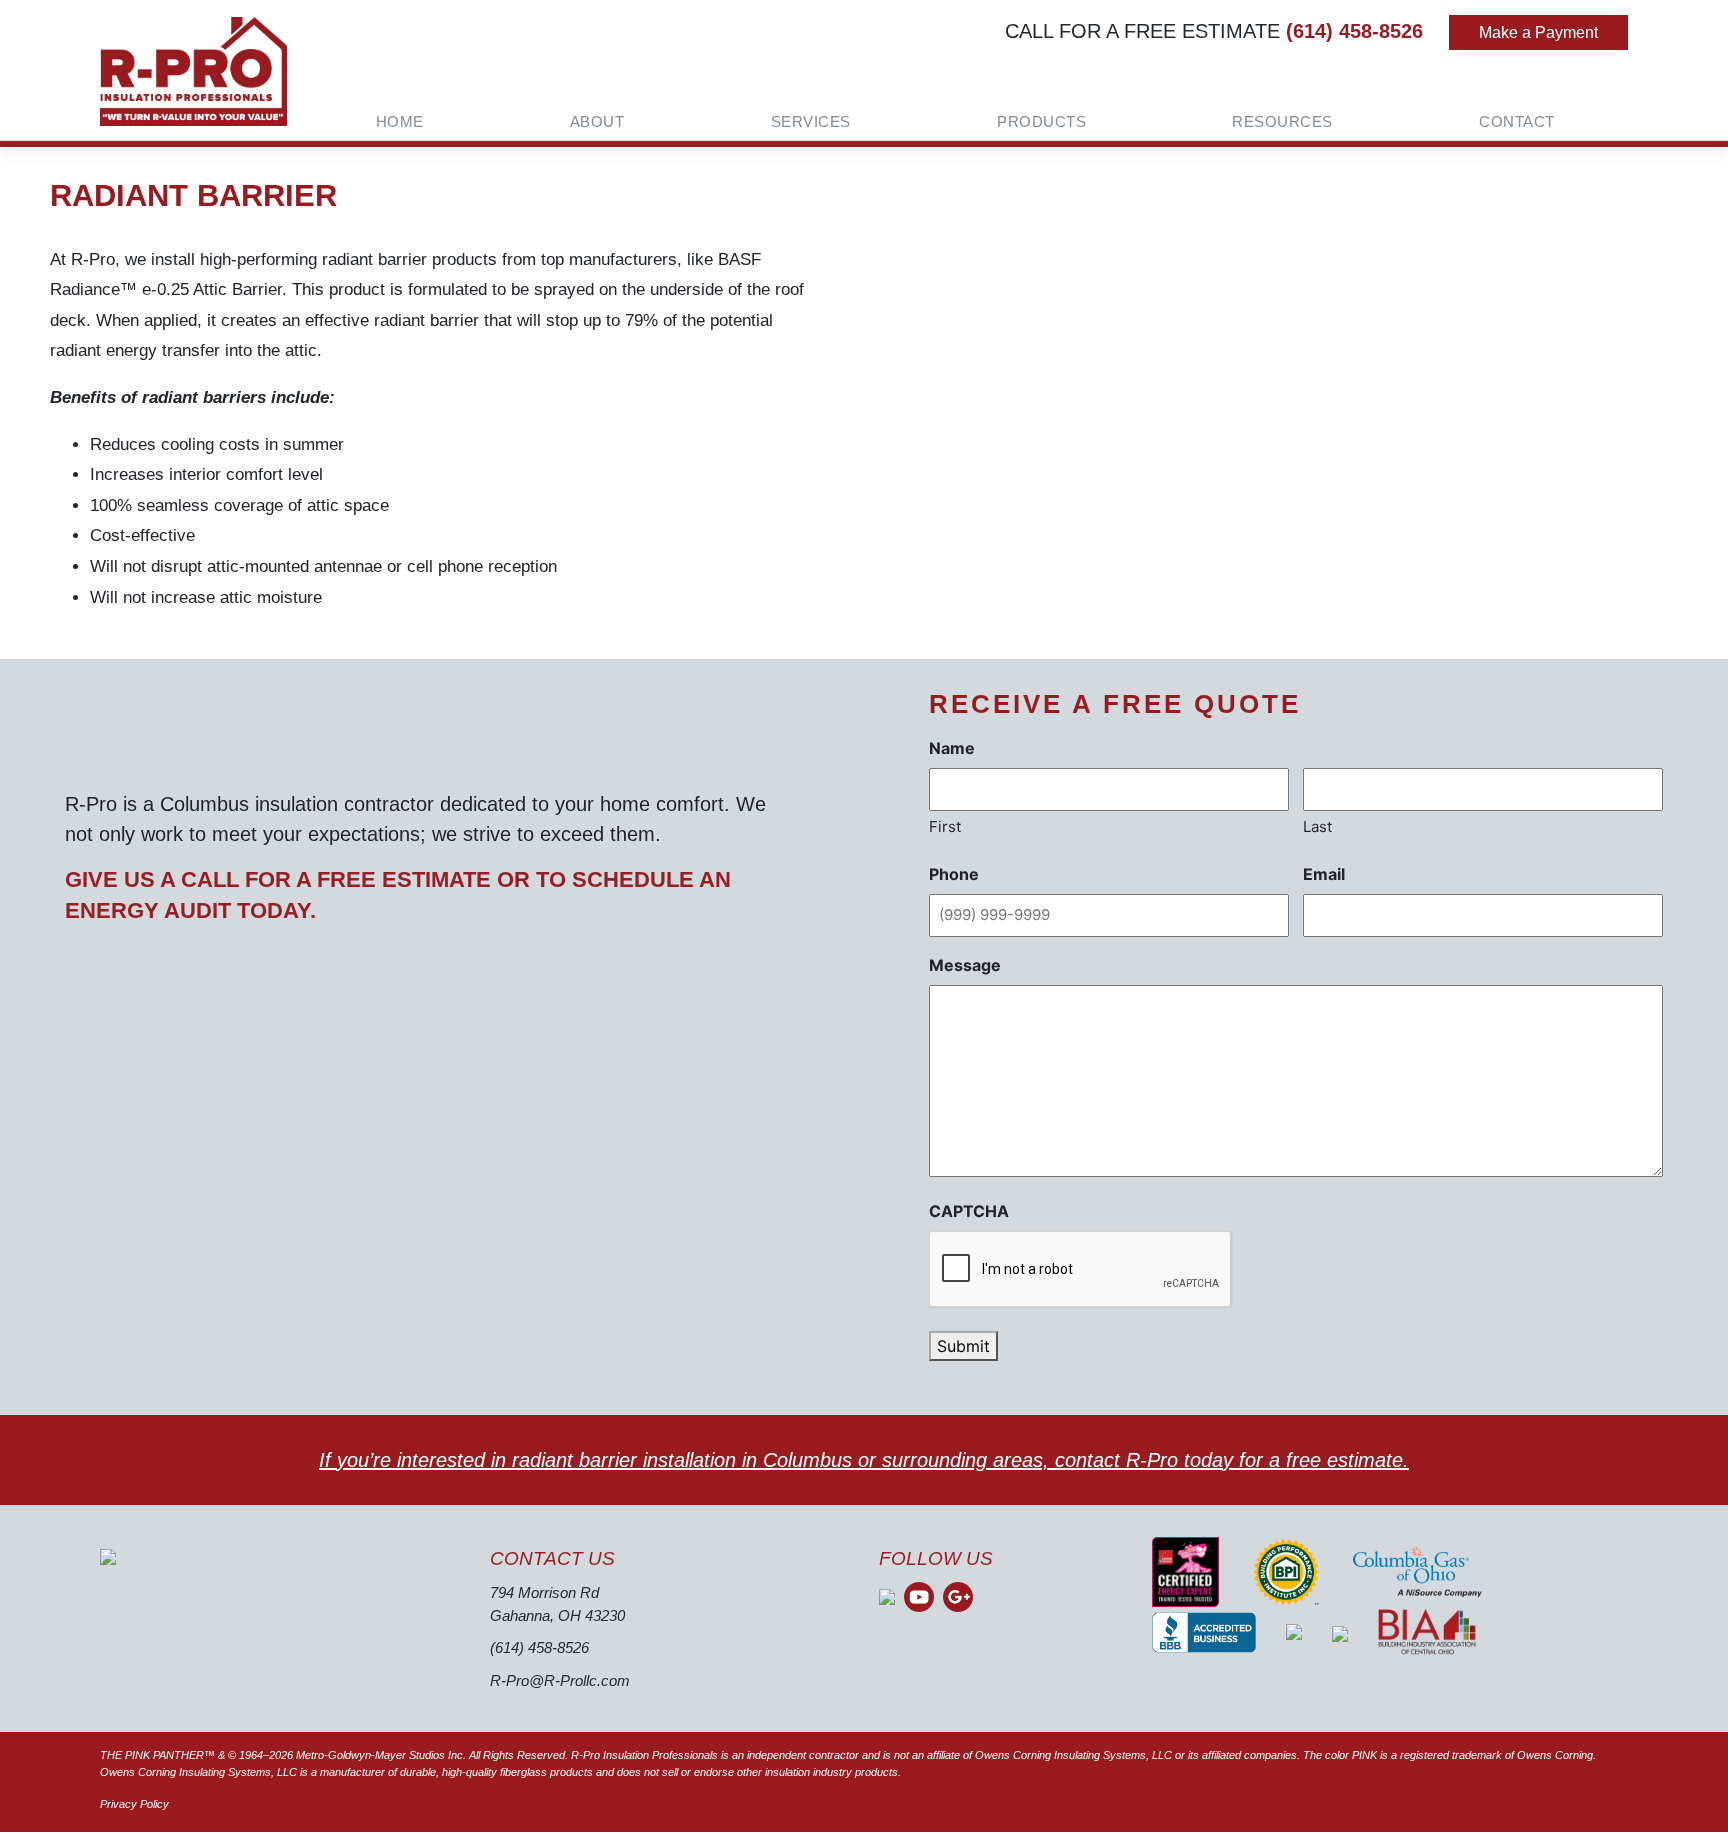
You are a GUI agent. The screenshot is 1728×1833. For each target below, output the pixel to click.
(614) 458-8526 (1354, 31)
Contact (1517, 121)
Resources (1282, 121)
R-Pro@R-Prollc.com (560, 1680)
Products (1041, 121)
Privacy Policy (134, 1804)
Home (400, 121)
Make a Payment (1538, 32)
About (597, 121)
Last (1317, 826)
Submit (963, 1346)
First (945, 826)
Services (811, 121)
